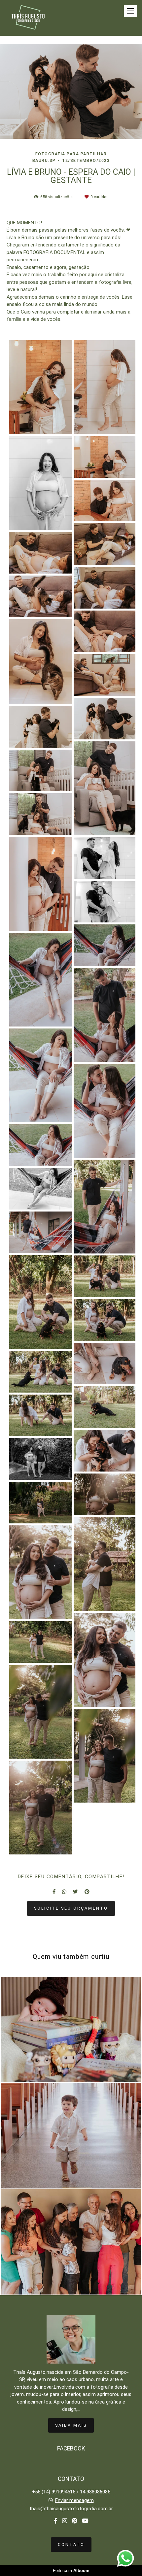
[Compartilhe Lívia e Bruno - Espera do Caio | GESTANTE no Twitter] (75, 1892)
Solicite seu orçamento (71, 1908)
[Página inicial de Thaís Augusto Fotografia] (28, 18)
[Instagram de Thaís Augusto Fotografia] (65, 2521)
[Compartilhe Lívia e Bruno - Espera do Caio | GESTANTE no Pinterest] (87, 1892)
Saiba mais (71, 2425)
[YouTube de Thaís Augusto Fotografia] (85, 2521)
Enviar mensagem (74, 2501)
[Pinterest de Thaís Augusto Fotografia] (74, 2521)
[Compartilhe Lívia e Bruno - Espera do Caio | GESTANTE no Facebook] (54, 1892)
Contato (71, 2544)
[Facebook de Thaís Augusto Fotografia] (56, 2521)
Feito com (71, 2571)
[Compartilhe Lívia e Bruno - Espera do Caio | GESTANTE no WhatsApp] (64, 1892)
